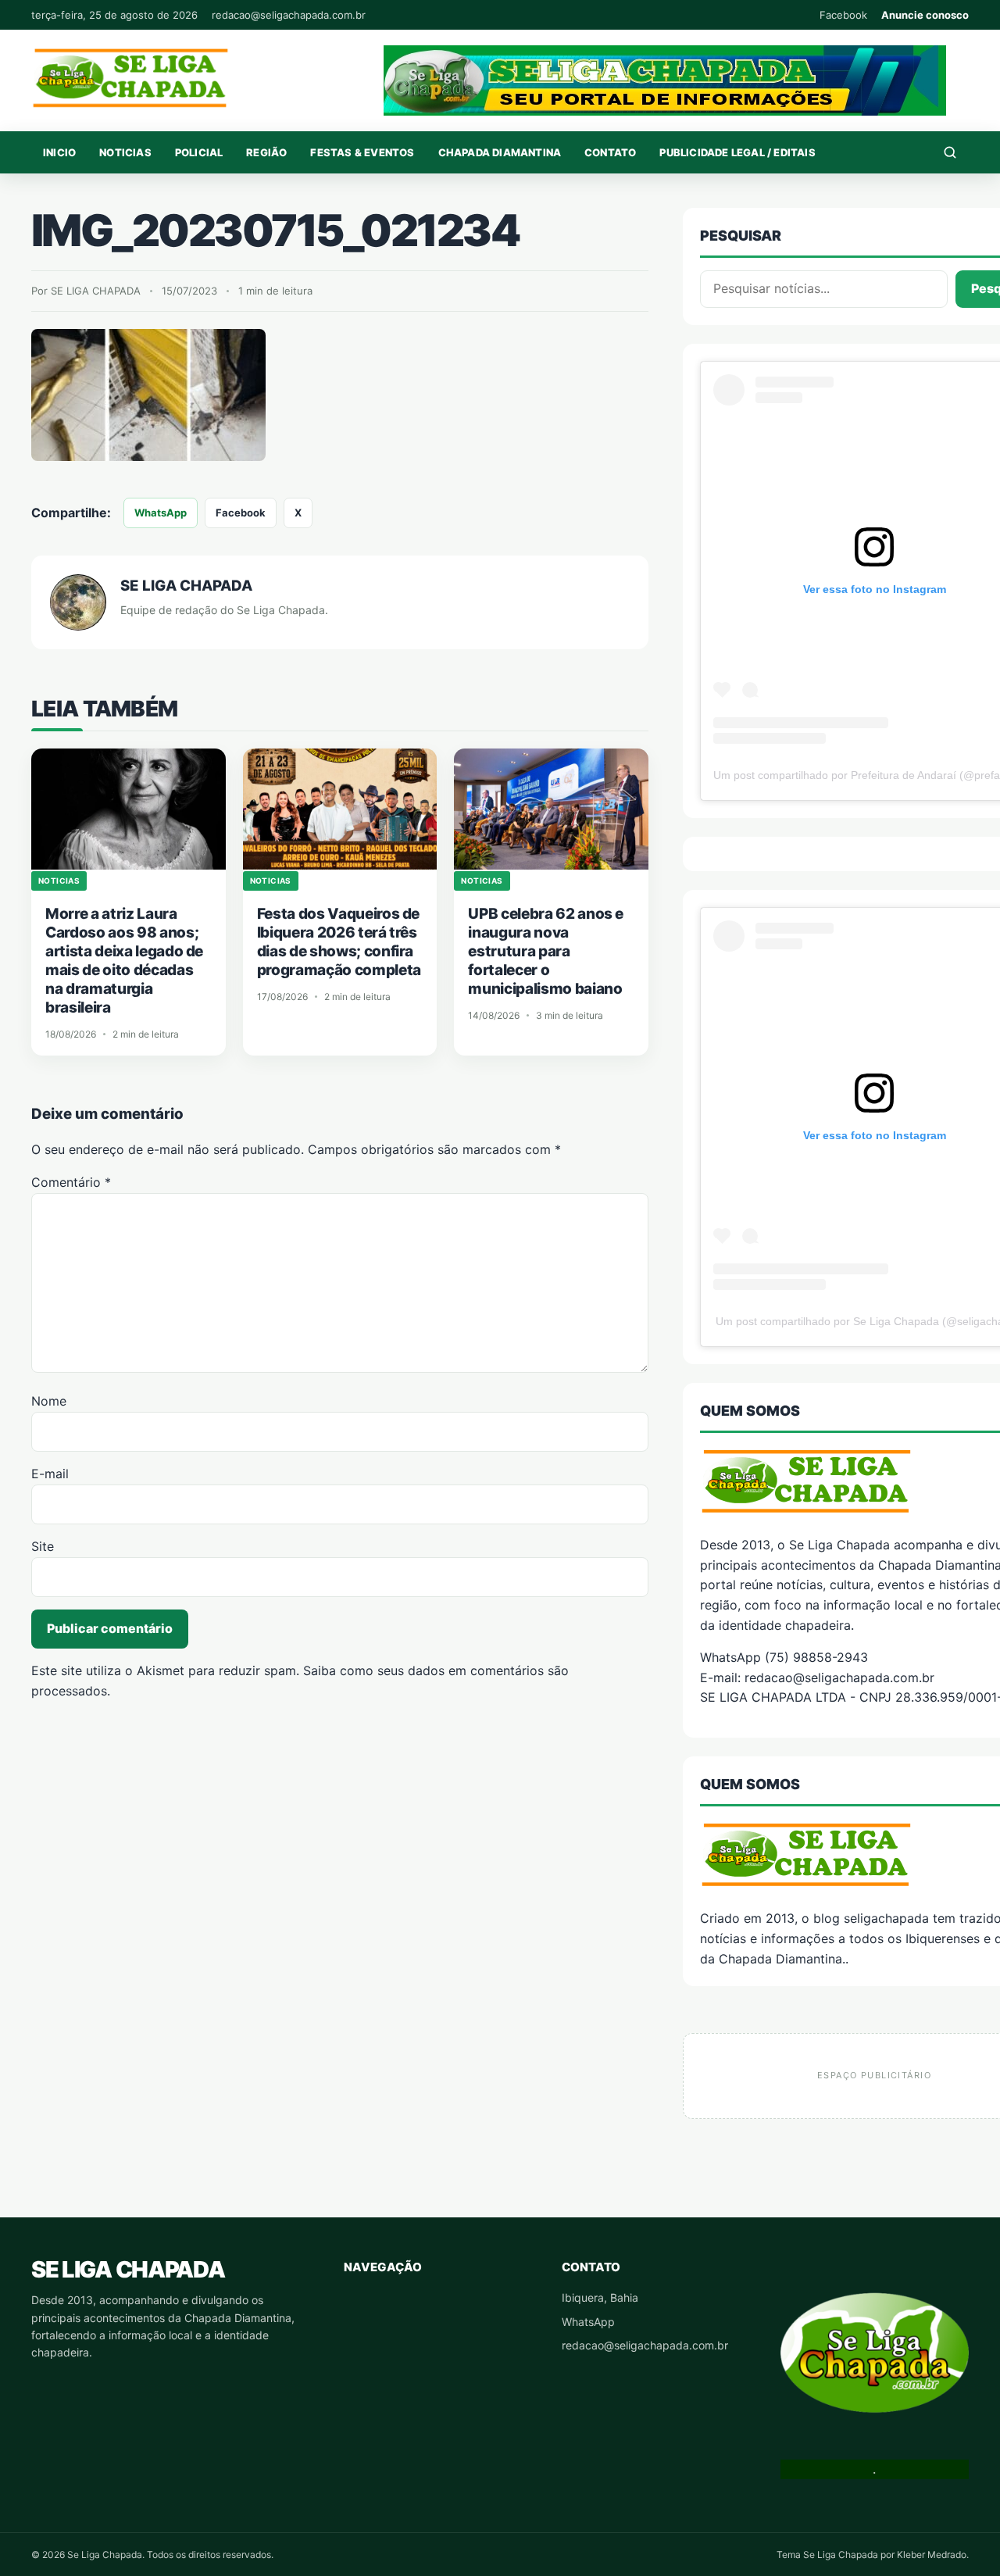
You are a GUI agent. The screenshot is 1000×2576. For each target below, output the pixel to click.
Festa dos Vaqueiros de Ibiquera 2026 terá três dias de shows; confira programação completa (339, 942)
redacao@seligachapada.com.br (289, 15)
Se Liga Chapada (128, 2269)
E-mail (50, 1474)
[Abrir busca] (950, 152)
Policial (199, 152)
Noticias (125, 152)
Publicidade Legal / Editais (737, 152)
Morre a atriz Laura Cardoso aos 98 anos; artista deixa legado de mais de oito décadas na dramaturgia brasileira (124, 961)
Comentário (71, 1182)
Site (43, 1546)
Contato (610, 152)
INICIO (59, 152)
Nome (49, 1401)
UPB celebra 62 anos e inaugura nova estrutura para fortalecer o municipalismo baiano (546, 951)
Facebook (843, 15)
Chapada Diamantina (500, 152)
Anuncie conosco (925, 15)
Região (266, 152)
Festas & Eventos (362, 152)
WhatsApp (161, 513)
